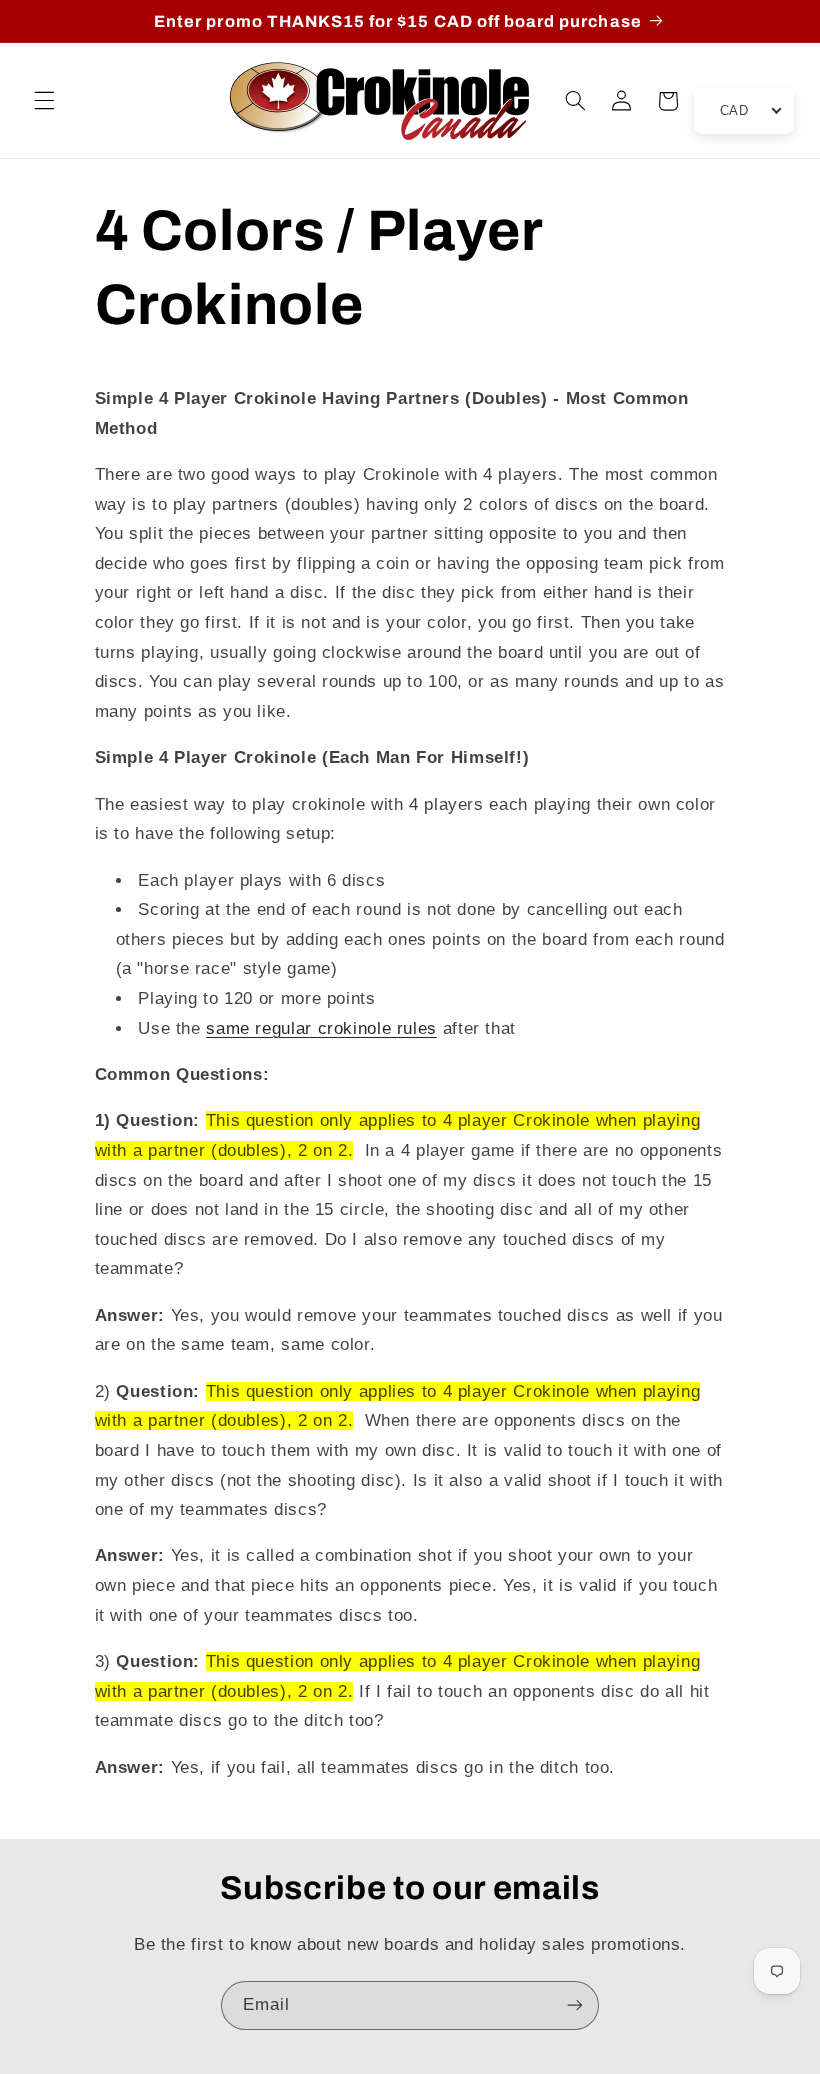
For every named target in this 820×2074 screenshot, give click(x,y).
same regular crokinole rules (321, 1028)
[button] (44, 101)
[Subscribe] (575, 2005)
